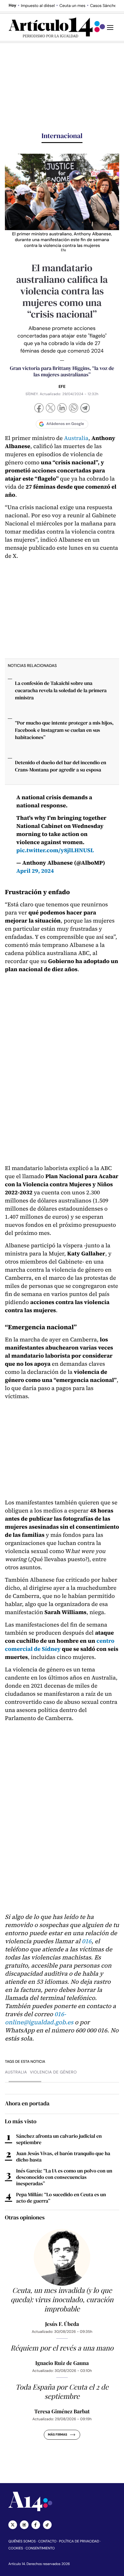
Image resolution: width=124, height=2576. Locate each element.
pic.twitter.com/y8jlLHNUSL (55, 850)
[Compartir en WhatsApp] (74, 409)
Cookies (16, 2548)
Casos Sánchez (104, 6)
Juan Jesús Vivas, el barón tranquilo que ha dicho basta (63, 2157)
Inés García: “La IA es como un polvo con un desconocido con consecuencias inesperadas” (64, 2177)
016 (87, 1941)
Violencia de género (53, 2072)
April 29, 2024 (35, 871)
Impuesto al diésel (38, 6)
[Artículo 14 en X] (13, 2525)
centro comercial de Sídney (60, 1645)
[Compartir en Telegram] (85, 409)
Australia (76, 438)
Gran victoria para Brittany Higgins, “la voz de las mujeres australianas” (62, 372)
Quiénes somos (22, 2541)
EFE (62, 387)
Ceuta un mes (72, 6)
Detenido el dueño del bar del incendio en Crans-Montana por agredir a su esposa (61, 766)
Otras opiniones (25, 2217)
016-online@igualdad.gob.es (39, 2018)
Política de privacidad (79, 2541)
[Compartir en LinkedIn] (62, 409)
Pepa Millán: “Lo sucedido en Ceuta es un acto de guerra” (61, 2198)
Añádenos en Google (65, 424)
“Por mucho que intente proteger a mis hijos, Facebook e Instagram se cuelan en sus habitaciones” (64, 730)
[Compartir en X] (50, 409)
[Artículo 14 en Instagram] (24, 2525)
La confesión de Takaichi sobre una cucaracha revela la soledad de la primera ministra (61, 690)
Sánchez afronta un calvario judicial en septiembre (59, 2139)
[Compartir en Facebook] (39, 409)
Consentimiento (40, 2548)
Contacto (47, 2541)
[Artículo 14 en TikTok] (47, 2525)
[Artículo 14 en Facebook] (36, 2525)
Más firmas (58, 2435)
